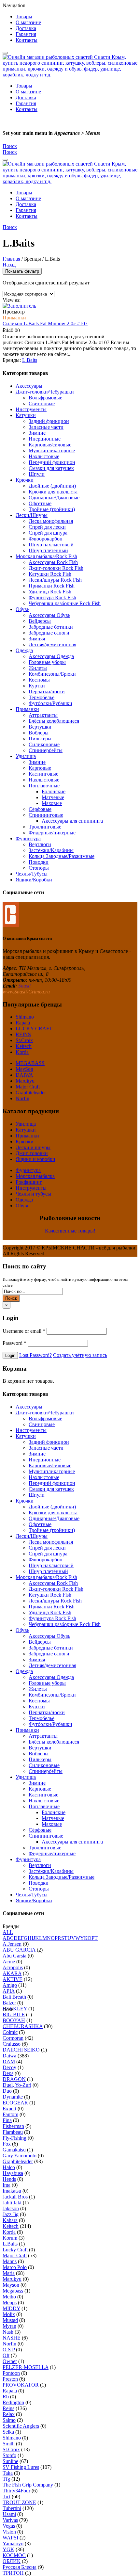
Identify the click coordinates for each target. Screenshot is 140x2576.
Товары (24, 16)
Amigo (10, 1985)
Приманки (14, 318)
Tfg (6, 2479)
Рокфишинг (29, 1182)
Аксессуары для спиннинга (72, 821)
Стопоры (39, 868)
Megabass (13, 2291)
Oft (6, 2355)
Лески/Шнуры (32, 515)
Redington (13, 2402)
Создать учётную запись (80, 1355)
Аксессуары (29, 386)
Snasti (24, 986)
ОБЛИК (12, 2561)
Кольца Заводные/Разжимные (62, 856)
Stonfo (9, 2455)
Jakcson (11, 2208)
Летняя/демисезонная (52, 644)
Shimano (25, 1017)
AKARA (12, 1973)
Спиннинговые (46, 815)
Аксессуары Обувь (49, 615)
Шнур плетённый (48, 550)
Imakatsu (12, 2191)
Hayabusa (13, 2173)
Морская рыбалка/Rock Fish (46, 556)
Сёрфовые (40, 809)
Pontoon (11, 2373)
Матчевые (53, 797)
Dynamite (13, 2097)
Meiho (9, 2297)
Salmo (9, 2420)
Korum (10, 2238)
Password (14, 1343)
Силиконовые (44, 744)
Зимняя (37, 639)
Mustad (10, 2320)
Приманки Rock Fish (52, 586)
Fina (7, 2120)
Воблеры (39, 733)
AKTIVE (13, 1979)
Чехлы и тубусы (33, 1194)
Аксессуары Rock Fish (53, 562)
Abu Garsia (14, 1956)
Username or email (24, 1331)
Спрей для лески (47, 527)
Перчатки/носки (47, 692)
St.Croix (24, 1040)
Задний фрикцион (49, 421)
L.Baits (30, 360)
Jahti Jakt (12, 2203)
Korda (22, 1052)
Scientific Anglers (21, 2426)
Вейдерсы (40, 621)
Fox (7, 2144)
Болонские (54, 791)
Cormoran (13, 2038)
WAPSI (10, 2538)
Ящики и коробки (35, 1159)
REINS (23, 1034)
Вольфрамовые (45, 398)
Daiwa (9, 2056)
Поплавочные (44, 786)
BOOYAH (14, 2020)
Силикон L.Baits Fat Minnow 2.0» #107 (45, 323)
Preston (10, 2379)
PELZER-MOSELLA (26, 2367)
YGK (8, 2549)
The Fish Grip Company (28, 2485)
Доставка (26, 28)
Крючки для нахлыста (53, 492)
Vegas (9, 2526)
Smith (9, 2444)
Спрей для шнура (48, 533)
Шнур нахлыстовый (51, 545)
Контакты (27, 40)
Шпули (37, 474)
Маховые (52, 803)
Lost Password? (35, 1355)
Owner (10, 2361)
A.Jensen (12, 1944)
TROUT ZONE (19, 2502)
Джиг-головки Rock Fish (56, 568)
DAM (9, 2061)
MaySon (24, 1069)
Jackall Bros (15, 2197)
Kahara (10, 2220)
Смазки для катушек (51, 468)
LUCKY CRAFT (34, 1029)
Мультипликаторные (52, 451)
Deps (8, 2073)
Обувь (22, 609)
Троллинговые (45, 827)
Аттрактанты (43, 715)
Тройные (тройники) (52, 509)
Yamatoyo (13, 2544)
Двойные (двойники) (52, 486)
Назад (9, 265)
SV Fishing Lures (21, 2467)
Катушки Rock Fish (50, 574)
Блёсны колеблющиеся (54, 721)
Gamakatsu (14, 2150)
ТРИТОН (13, 2573)
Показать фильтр (22, 271)
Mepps (10, 2302)
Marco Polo (15, 2267)
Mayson (11, 2285)
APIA (9, 1991)
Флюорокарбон (46, 539)
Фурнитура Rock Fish (52, 597)
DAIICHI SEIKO (21, 2050)
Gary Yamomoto (20, 2156)
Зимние (37, 433)
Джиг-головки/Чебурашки (45, 392)
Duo (7, 2091)
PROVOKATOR (21, 2385)
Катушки (26, 415)
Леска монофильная (51, 521)
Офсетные (40, 503)
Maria (9, 2273)
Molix (9, 2314)
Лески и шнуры (33, 1147)
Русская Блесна (20, 2567)
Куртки (37, 686)
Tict (7, 2496)
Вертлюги (40, 844)
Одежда (24, 650)
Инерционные (45, 439)
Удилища (26, 756)
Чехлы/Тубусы (32, 874)
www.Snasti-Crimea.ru (26, 992)
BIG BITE (14, 2014)
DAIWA (24, 1075)
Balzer (9, 2003)
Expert (9, 2109)
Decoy (9, 2067)
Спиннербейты (46, 750)
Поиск (11, 1298)
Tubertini (12, 2508)
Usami (9, 2514)
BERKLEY (15, 2009)
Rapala (23, 1023)
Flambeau (13, 2132)
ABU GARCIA (19, 1950)
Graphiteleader (31, 1093)
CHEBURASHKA (23, 2026)
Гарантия (26, 34)
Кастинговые (43, 774)
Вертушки (40, 727)
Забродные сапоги (49, 633)
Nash (8, 2332)
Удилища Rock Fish (50, 592)
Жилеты (38, 668)
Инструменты (31, 409)
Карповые (40, 768)
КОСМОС (14, 2555)
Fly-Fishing (14, 2138)
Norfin (22, 1098)
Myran (9, 2326)
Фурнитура (28, 838)
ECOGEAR (15, 2103)
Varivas (10, 2520)
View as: (12, 300)
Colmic (10, 2032)
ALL (8, 1932)
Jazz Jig (11, 2214)
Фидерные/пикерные (52, 833)
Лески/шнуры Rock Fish (55, 580)
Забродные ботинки (51, 627)
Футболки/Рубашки (50, 703)
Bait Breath (14, 1997)
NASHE (12, 2338)
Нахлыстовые (44, 456)
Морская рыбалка (35, 1176)
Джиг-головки (32, 1153)
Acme (9, 1962)
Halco (9, 2167)
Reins (8, 2408)
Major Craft (28, 1087)
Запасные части (46, 427)
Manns (10, 2261)
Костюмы (39, 680)
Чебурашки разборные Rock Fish (65, 603)
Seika (8, 2432)
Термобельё (42, 697)
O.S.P (9, 2350)
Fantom (10, 2114)
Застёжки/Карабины (51, 850)
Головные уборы (47, 662)
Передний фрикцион (52, 462)
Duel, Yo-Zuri (17, 2085)
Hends (9, 2179)
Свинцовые (42, 403)
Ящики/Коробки (34, 880)
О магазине (28, 22)
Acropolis (13, 1967)
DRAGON (14, 2079)
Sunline (10, 2461)
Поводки (39, 862)
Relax (9, 2414)
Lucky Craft (15, 2250)
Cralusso (12, 2044)
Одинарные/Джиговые (54, 498)
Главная (11, 259)
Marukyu (25, 1081)
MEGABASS (30, 1063)
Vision (9, 2532)
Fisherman (13, 2126)
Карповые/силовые (50, 445)
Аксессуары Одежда (51, 656)
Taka (8, 2473)
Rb (6, 2397)
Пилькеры (40, 739)
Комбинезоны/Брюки (52, 674)
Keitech (24, 1046)
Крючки (25, 480)
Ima (7, 2185)
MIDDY (11, 2308)
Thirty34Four (16, 2491)
